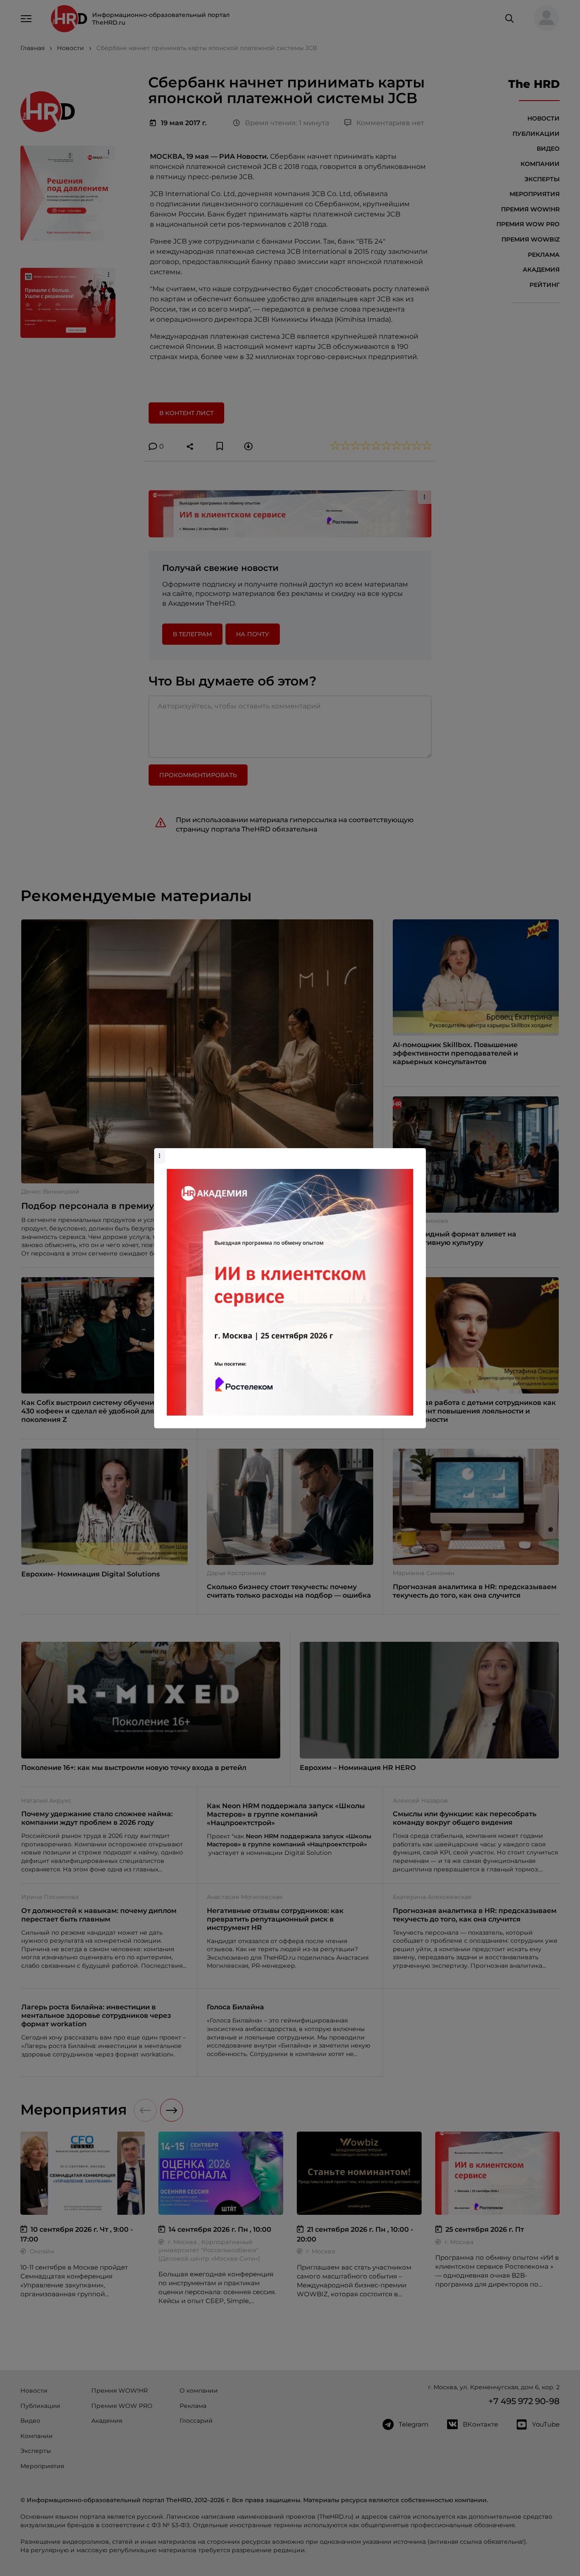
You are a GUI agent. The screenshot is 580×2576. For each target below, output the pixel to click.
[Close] (417, 1152)
